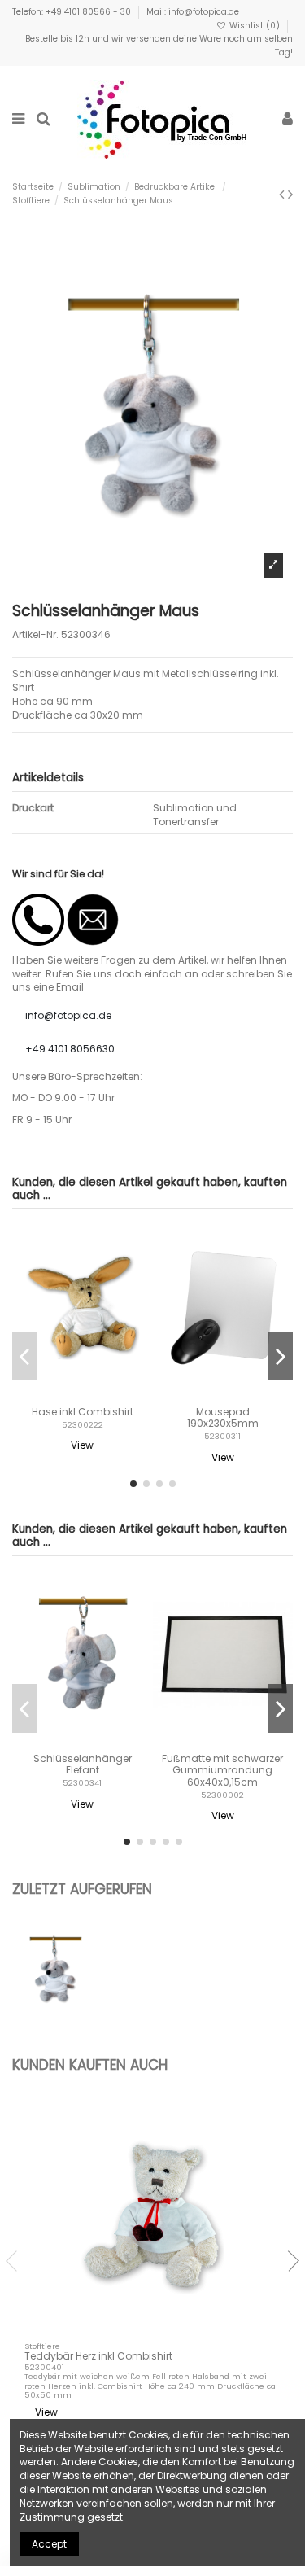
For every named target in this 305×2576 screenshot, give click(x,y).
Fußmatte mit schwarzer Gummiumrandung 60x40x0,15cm (222, 1770)
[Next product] (290, 194)
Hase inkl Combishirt (83, 1412)
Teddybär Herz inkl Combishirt (98, 2356)
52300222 (83, 1425)
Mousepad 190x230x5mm (223, 1417)
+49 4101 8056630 (70, 1049)
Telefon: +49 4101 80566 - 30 (73, 12)
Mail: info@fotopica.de (193, 12)
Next (289, 2261)
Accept (49, 2544)
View (82, 1445)
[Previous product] (283, 194)
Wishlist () (255, 26)
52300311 (222, 1436)
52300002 (222, 1795)
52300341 (82, 1783)
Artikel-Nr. (35, 635)
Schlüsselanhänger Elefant (83, 1764)
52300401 (44, 2367)
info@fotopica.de (68, 1015)
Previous (16, 2261)
